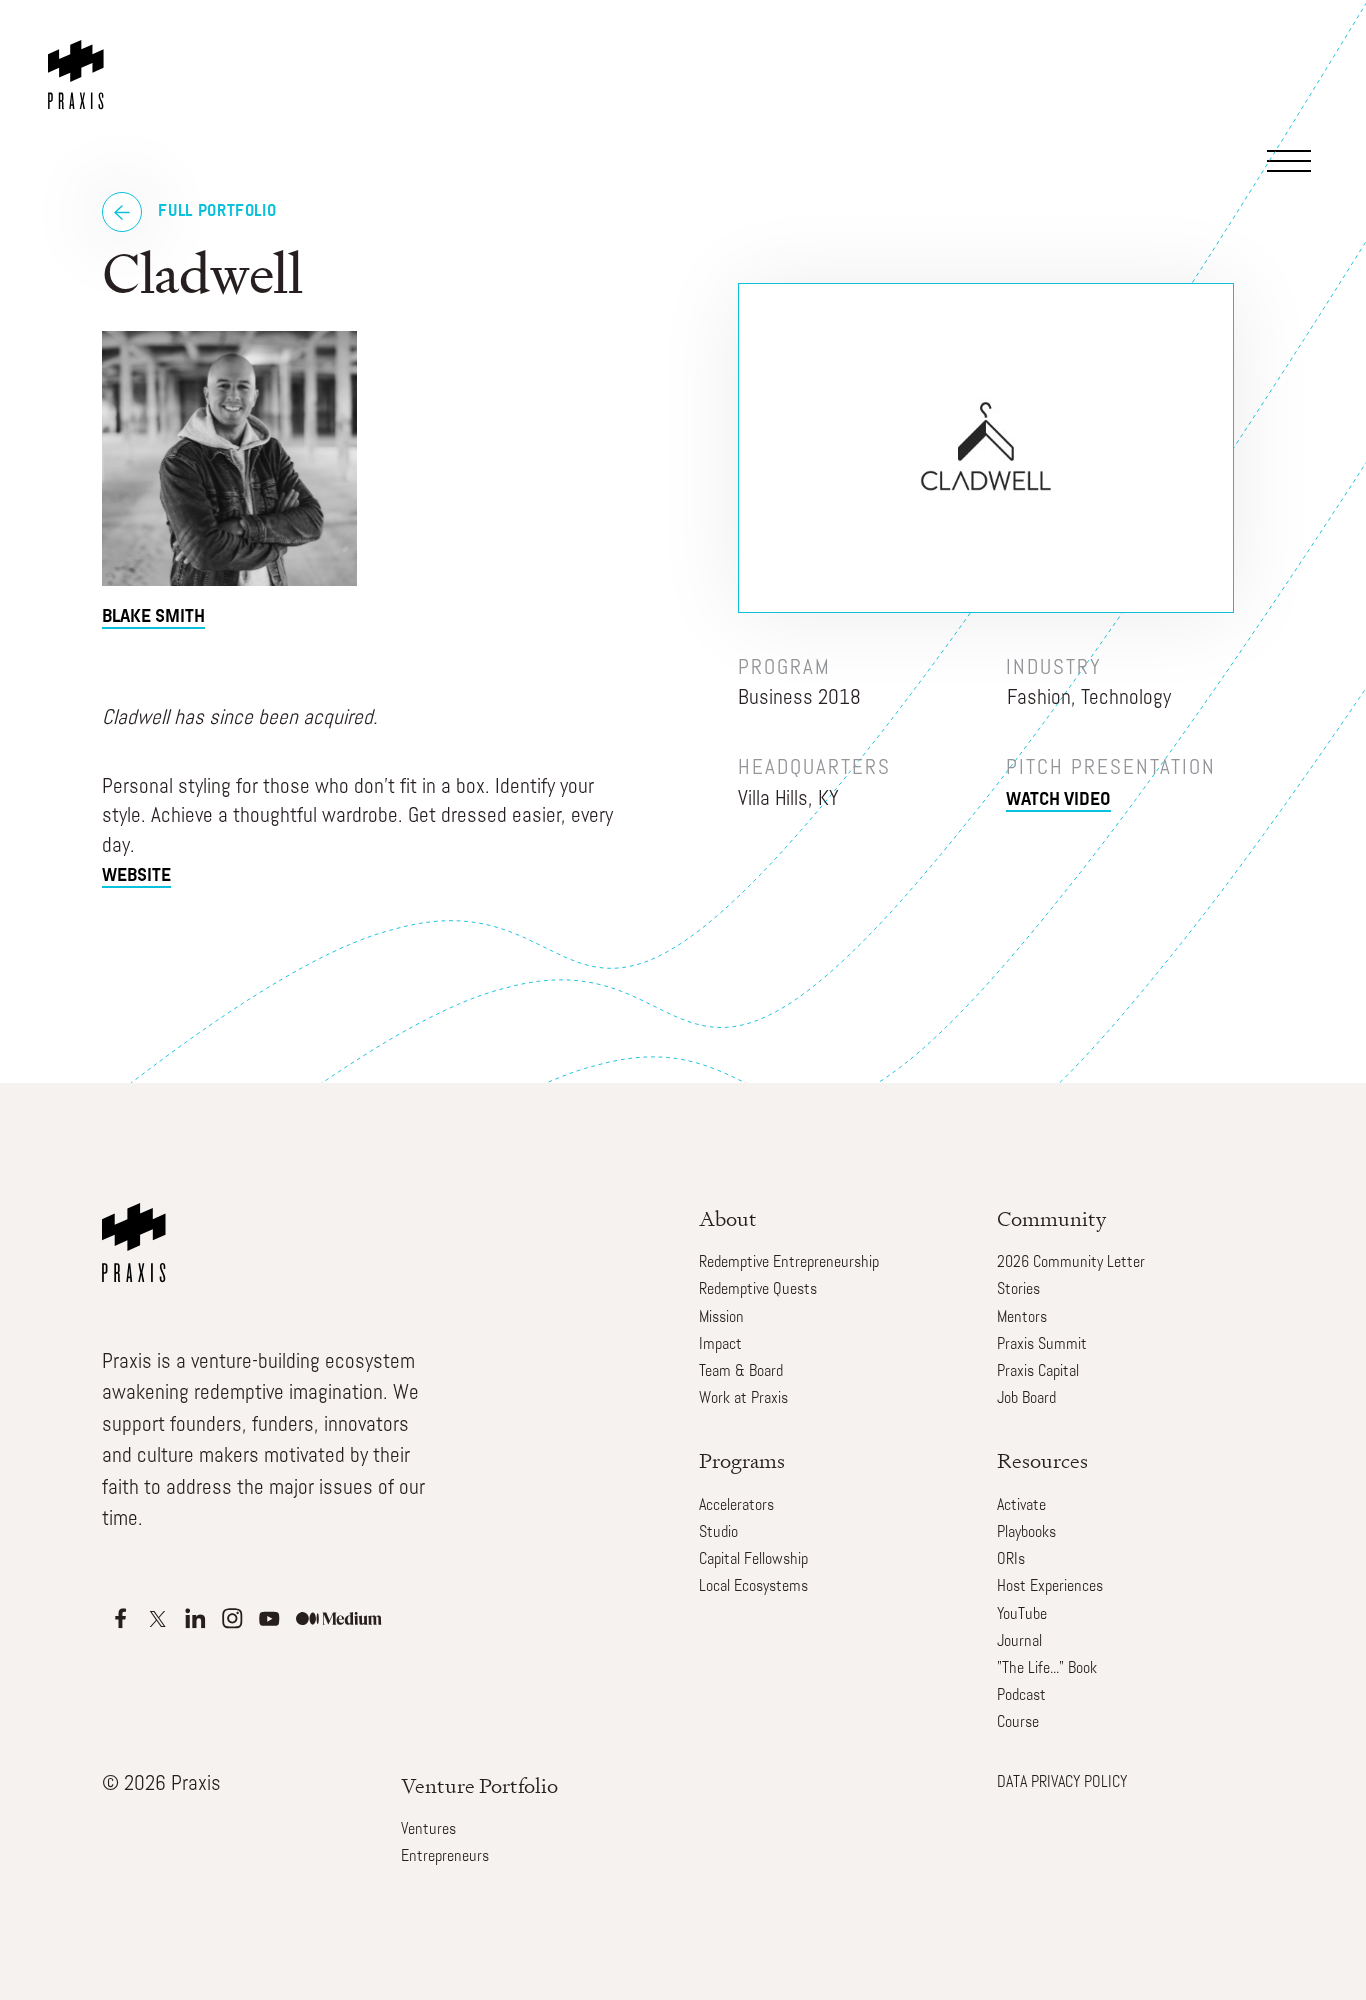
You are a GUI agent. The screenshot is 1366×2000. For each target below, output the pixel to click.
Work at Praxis (743, 1399)
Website (136, 877)
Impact (720, 1345)
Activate (1021, 1506)
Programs (742, 1460)
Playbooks (1026, 1533)
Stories (1018, 1290)
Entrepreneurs (445, 1857)
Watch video (1058, 801)
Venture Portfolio (479, 1785)
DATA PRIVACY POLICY (1062, 1783)
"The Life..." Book (1047, 1669)
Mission (721, 1318)
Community (1051, 1218)
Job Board (1026, 1399)
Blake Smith (153, 618)
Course (1018, 1723)
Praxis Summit (1042, 1345)
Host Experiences (1050, 1587)
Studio (718, 1533)
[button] (1298, 74)
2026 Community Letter (1071, 1263)
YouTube (1022, 1615)
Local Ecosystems (753, 1587)
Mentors (1022, 1318)
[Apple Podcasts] (120, 1618)
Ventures (428, 1830)
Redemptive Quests (758, 1290)
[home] (80, 55)
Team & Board (741, 1372)
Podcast (1021, 1696)
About (728, 1218)
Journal (1019, 1642)
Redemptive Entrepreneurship (789, 1263)
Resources (1042, 1460)
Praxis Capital (1038, 1372)
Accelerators (736, 1506)
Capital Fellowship (753, 1560)
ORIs (1011, 1560)
